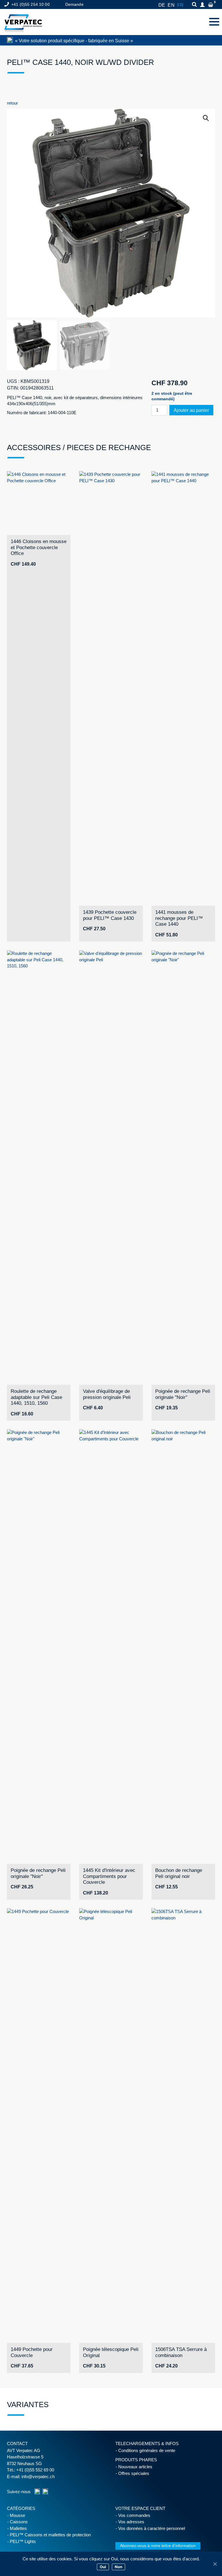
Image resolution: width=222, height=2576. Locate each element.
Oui (103, 2567)
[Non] (215, 2564)
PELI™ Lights (23, 2541)
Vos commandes (134, 2515)
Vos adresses (131, 2522)
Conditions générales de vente (147, 2450)
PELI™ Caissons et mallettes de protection (50, 2535)
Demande (74, 4)
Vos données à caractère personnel (152, 2528)
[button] (206, 118)
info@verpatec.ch (38, 2477)
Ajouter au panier (191, 410)
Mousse (17, 2515)
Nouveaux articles (135, 2467)
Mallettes (18, 2528)
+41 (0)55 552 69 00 (35, 2470)
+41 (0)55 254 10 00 (30, 4)
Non (119, 2567)
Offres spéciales (134, 2473)
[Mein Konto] (203, 5)
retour (12, 103)
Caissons (19, 2522)
